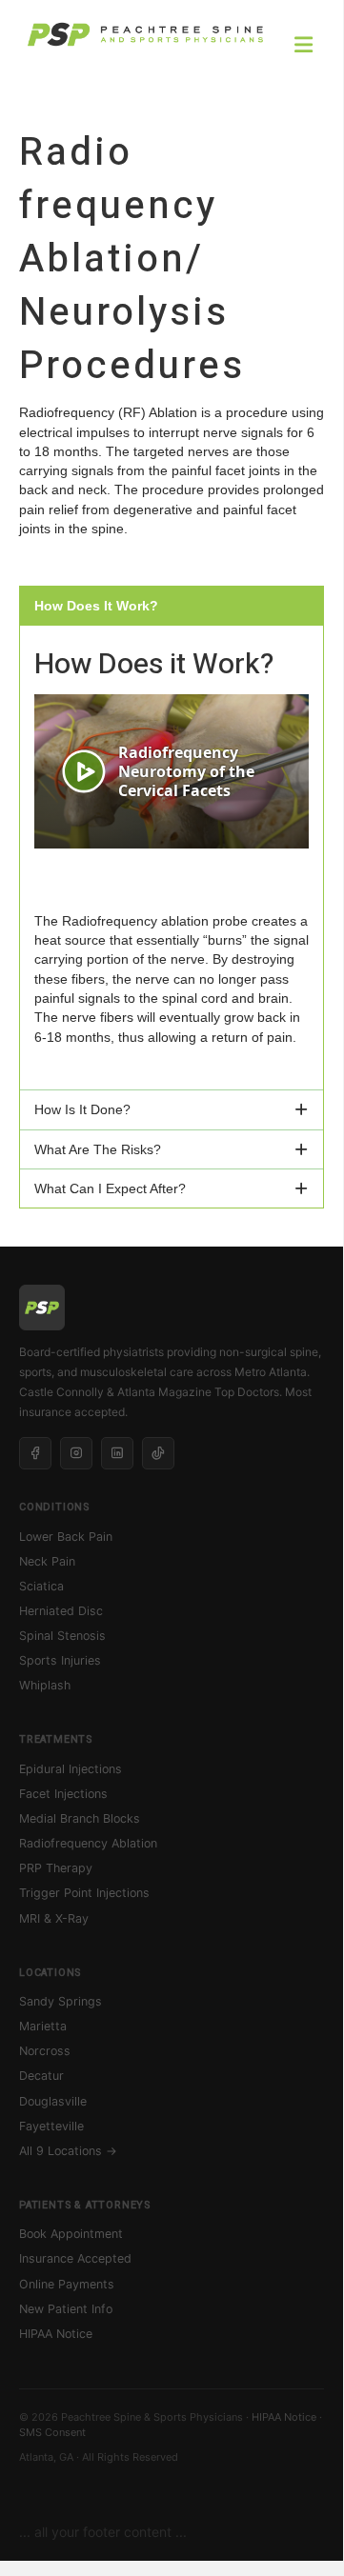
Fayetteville (51, 2126)
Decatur (41, 2076)
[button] (172, 606)
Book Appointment (71, 2234)
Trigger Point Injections (84, 1893)
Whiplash (45, 1685)
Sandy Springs (61, 2001)
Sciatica (41, 1586)
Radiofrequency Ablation (88, 1843)
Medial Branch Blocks (80, 1818)
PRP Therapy (56, 1868)
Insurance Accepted (75, 2258)
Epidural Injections (71, 1769)
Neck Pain (47, 1561)
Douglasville (53, 2101)
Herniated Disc (61, 1611)
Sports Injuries (60, 1660)
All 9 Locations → (68, 2151)
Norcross (45, 2051)
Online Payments (67, 2284)
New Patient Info (66, 2309)
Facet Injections (63, 1794)
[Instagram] (76, 1453)
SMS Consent (52, 2432)
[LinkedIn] (117, 1453)
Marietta (43, 2026)
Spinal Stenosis (62, 1636)
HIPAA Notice (56, 2334)
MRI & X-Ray (54, 1918)
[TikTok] (158, 1453)
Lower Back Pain (66, 1537)
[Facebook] (35, 1453)
